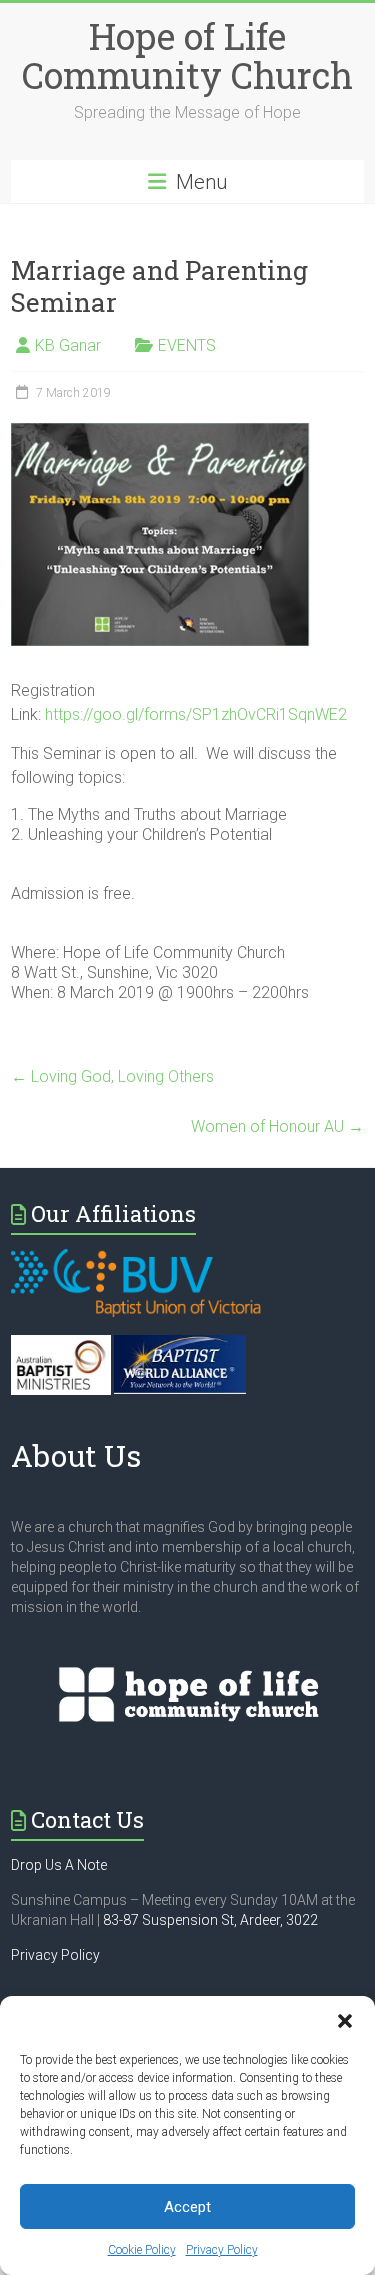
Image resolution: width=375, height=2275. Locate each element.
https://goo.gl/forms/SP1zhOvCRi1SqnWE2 (196, 714)
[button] (345, 2021)
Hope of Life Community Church (187, 55)
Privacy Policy (222, 2250)
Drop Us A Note (59, 1865)
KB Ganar (68, 345)
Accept (187, 2207)
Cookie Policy (142, 2250)
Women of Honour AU (277, 1126)
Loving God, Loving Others (112, 1076)
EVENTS (187, 345)
